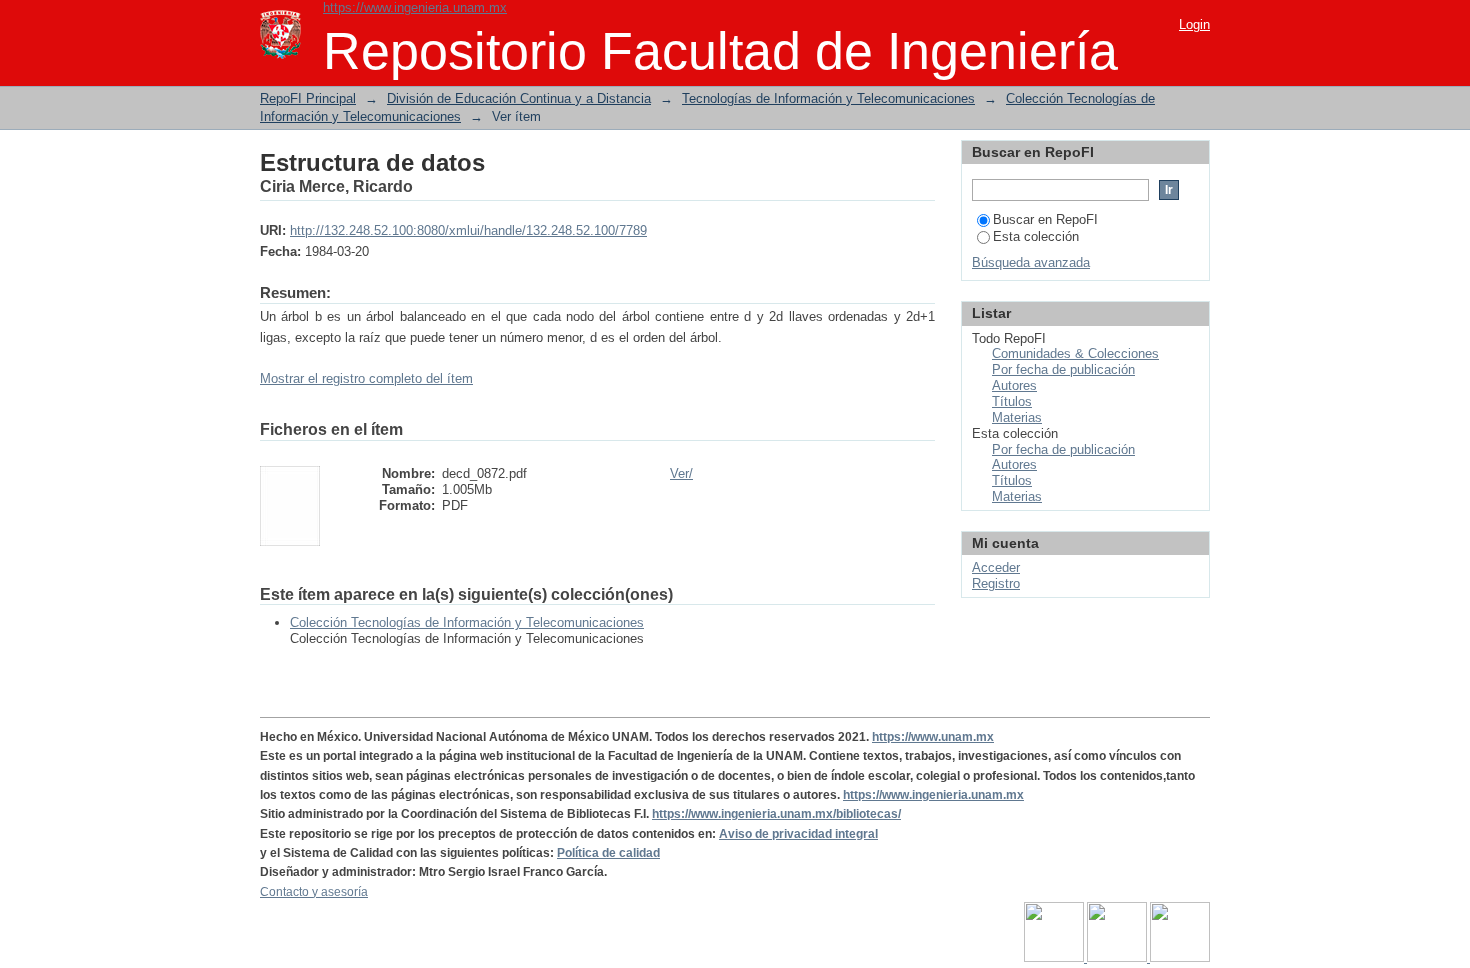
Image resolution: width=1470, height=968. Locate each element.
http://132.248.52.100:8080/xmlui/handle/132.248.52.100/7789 (468, 230)
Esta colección (1036, 236)
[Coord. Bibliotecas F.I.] (1180, 958)
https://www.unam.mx (933, 737)
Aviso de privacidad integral (798, 834)
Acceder (996, 567)
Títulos (1012, 401)
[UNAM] (1055, 958)
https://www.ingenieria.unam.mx (415, 7)
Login (1194, 24)
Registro (996, 583)
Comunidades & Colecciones (1075, 353)
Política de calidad (608, 853)
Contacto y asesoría (314, 892)
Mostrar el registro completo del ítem (366, 378)
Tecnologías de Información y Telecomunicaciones (828, 98)
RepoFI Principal (308, 98)
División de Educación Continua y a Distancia (519, 98)
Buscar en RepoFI (1045, 219)
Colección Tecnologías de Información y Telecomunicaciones (467, 622)
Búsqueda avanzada (1031, 262)
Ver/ (681, 473)
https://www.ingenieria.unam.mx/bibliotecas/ (776, 814)
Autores (1014, 385)
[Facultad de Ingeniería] (1118, 958)
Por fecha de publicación (1063, 369)
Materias (1017, 417)
